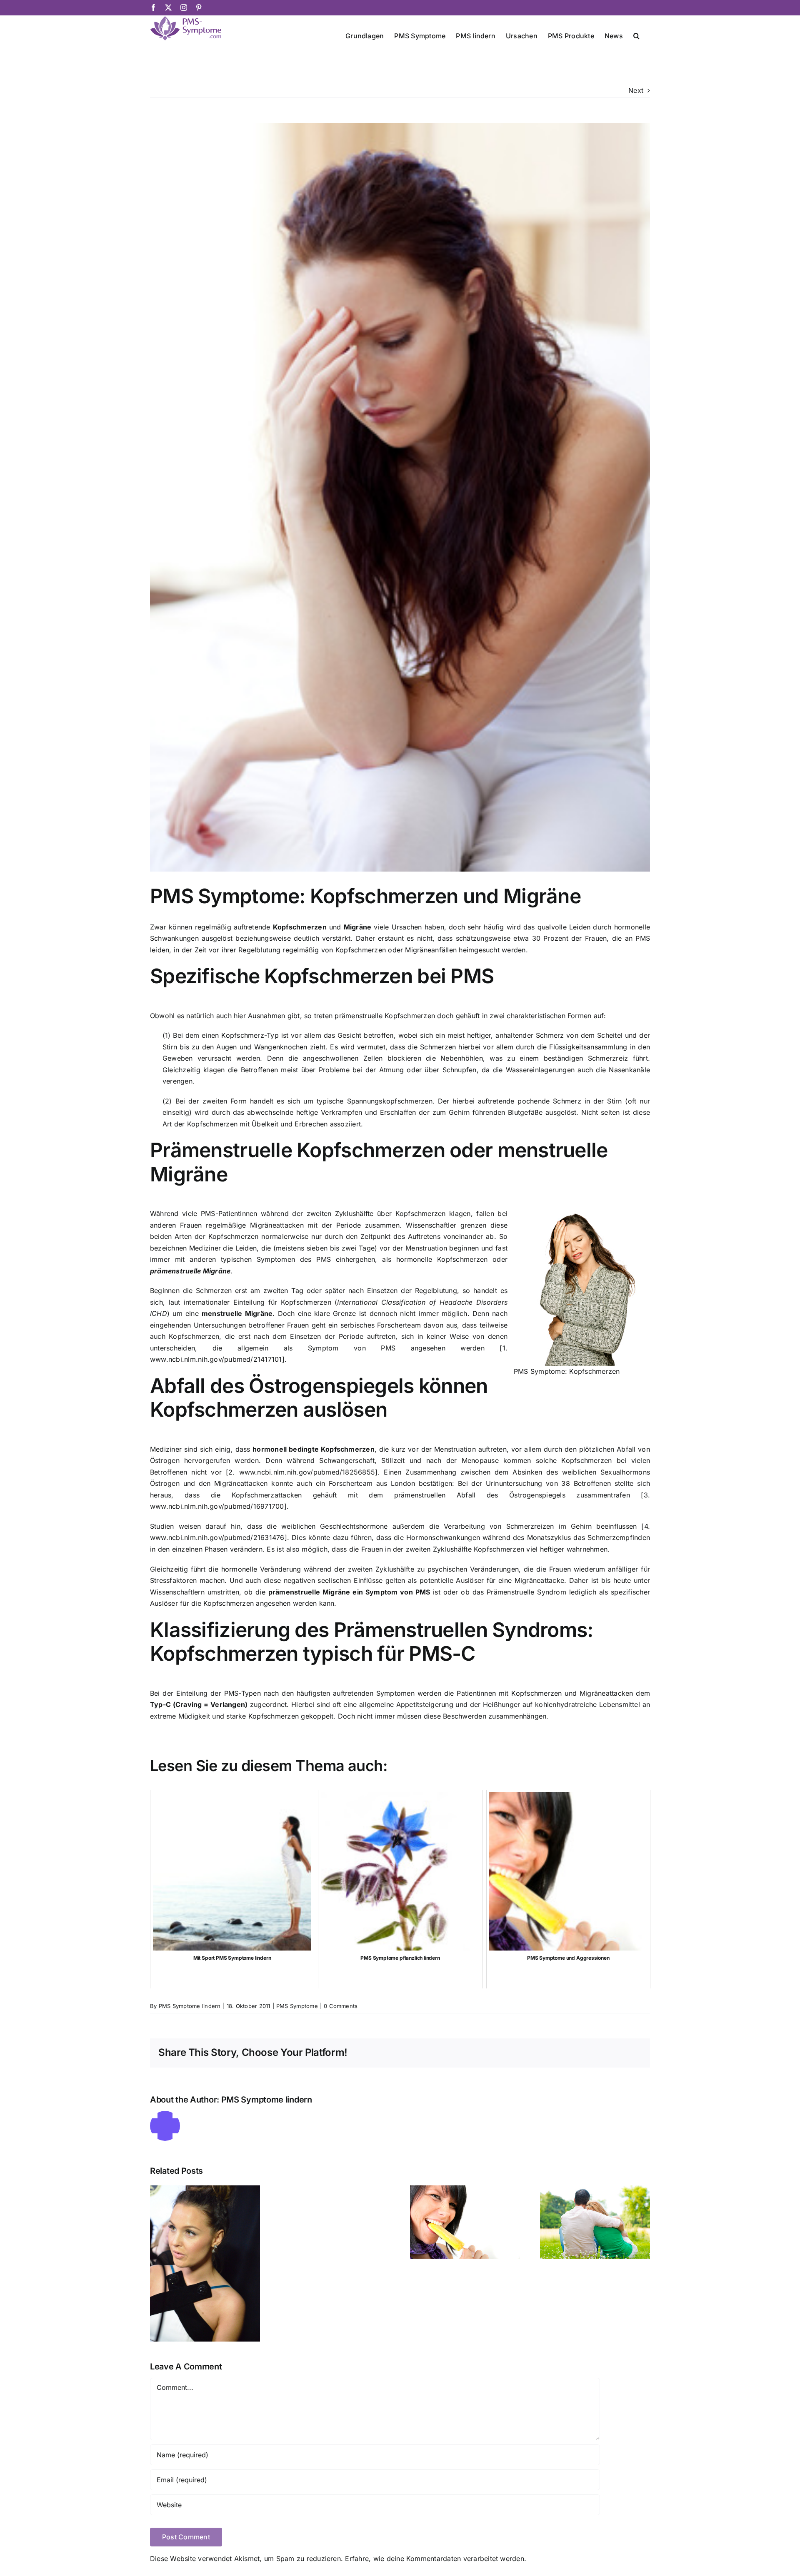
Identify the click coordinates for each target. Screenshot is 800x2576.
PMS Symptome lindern (190, 2006)
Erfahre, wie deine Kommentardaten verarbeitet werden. (436, 2559)
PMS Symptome (297, 2006)
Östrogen (165, 1483)
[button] (636, 35)
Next (636, 90)
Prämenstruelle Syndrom (526, 1592)
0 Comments (341, 2006)
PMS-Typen (242, 1693)
